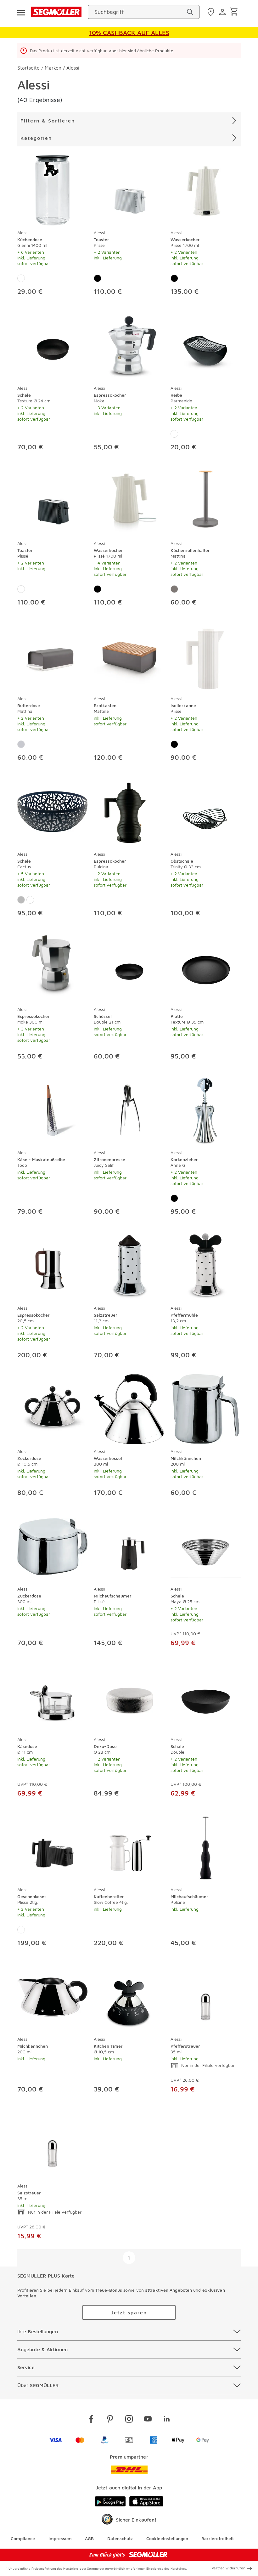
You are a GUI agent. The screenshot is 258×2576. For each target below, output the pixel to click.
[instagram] (129, 2420)
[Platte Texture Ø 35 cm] (206, 966)
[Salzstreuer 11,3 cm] (129, 1264)
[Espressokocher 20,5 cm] (52, 1264)
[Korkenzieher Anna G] (206, 1109)
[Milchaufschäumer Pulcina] (206, 1846)
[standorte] (212, 12)
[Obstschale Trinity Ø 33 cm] (206, 810)
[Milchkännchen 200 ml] (206, 1408)
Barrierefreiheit (218, 2538)
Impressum (60, 2538)
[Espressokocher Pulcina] (129, 810)
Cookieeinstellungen (167, 2538)
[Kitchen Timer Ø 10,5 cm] (129, 1996)
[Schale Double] (206, 1696)
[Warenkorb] (235, 12)
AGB (89, 2538)
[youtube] (148, 2420)
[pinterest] (110, 2420)
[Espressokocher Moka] (129, 344)
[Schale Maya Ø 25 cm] (206, 1545)
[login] (223, 12)
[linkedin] (167, 2420)
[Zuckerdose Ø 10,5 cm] (52, 1408)
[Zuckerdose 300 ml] (52, 1545)
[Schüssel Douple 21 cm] (129, 966)
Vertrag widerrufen (229, 2568)
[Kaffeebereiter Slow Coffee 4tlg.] (129, 1846)
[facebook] (91, 2420)
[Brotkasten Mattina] (129, 655)
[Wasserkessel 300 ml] (129, 1408)
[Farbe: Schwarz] (98, 278)
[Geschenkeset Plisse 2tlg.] (52, 1846)
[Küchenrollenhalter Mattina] (206, 500)
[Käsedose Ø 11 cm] (52, 1696)
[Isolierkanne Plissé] (206, 655)
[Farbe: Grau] (174, 589)
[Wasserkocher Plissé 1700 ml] (129, 500)
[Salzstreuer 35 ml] (52, 2142)
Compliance (23, 2538)
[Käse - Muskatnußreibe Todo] (52, 1109)
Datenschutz (120, 2538)
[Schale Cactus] (52, 810)
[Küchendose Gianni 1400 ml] (52, 189)
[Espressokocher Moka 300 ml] (52, 966)
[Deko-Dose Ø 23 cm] (129, 1696)
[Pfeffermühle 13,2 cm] (206, 1264)
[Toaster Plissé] (129, 189)
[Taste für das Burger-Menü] (21, 12)
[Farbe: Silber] (21, 900)
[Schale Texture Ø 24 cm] (52, 344)
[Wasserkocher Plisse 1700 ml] (206, 189)
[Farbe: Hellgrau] (21, 744)
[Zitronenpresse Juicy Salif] (129, 1109)
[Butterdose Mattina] (52, 655)
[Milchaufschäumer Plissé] (129, 1545)
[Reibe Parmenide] (206, 344)
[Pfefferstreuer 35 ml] (206, 1996)
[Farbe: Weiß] (21, 278)
